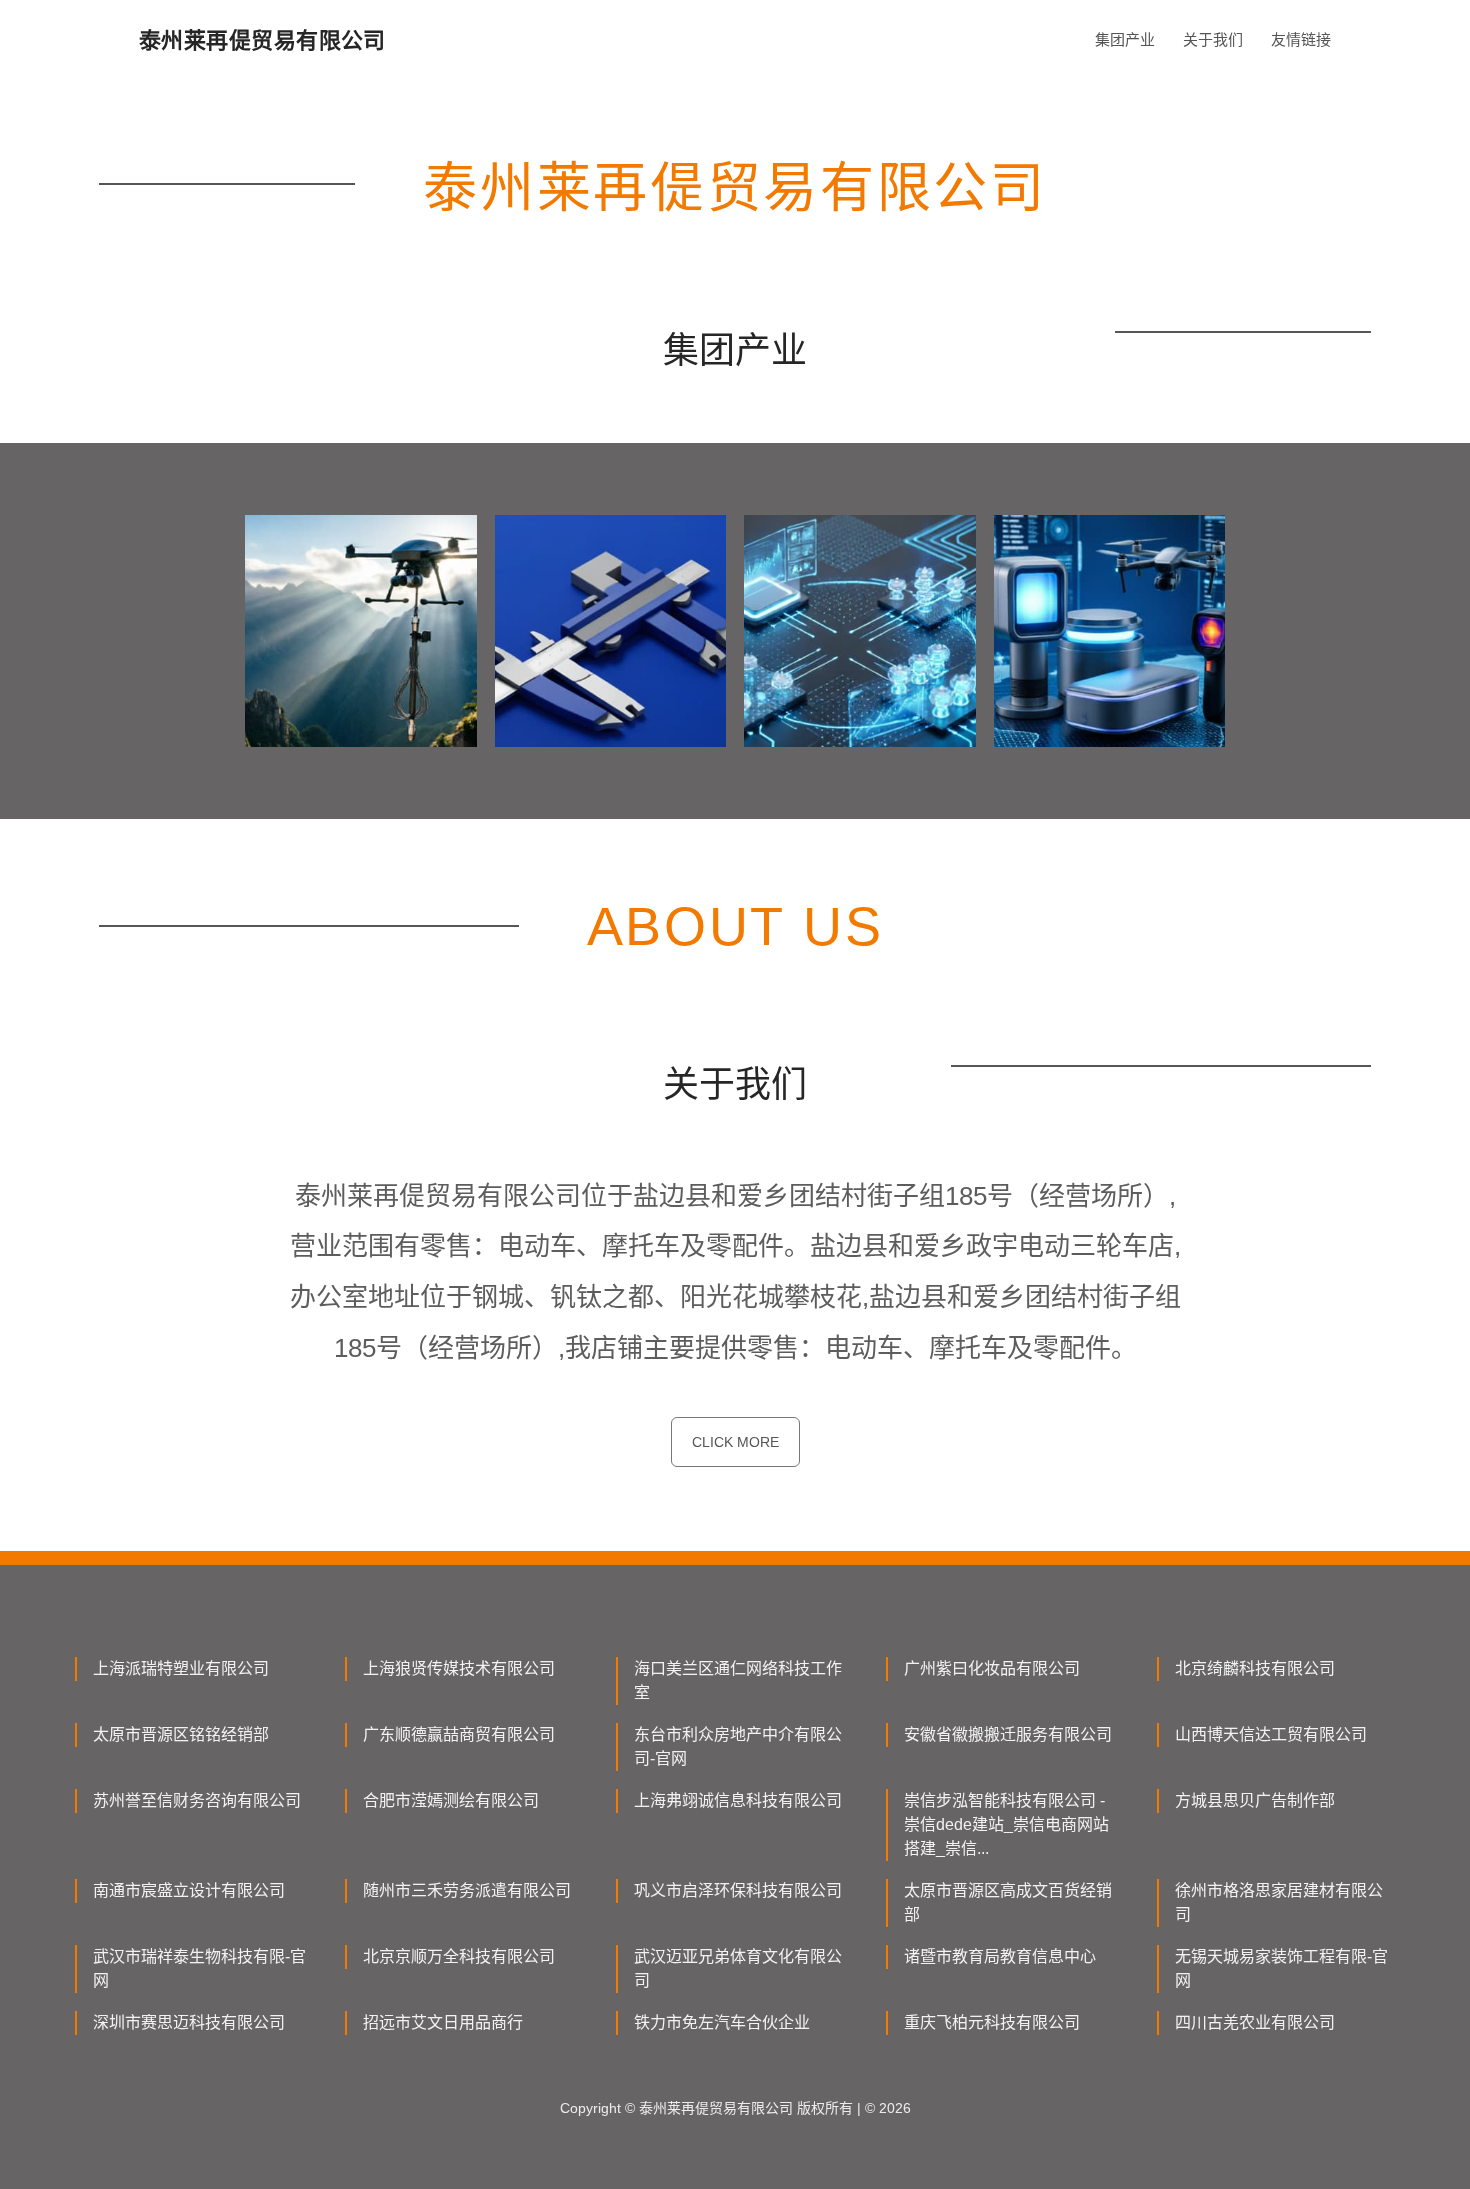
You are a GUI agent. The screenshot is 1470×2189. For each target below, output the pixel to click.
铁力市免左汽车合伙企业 (722, 2022)
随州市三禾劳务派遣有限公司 (467, 1890)
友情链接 (1301, 39)
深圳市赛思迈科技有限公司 (189, 2022)
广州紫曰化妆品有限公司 (992, 1668)
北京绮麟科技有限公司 (1255, 1668)
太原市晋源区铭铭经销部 (181, 1734)
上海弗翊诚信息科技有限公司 (738, 1800)
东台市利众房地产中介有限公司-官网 (738, 1746)
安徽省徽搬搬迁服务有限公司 (1008, 1734)
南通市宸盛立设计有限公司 (189, 1890)
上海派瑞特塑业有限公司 (181, 1668)
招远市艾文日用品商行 (443, 2022)
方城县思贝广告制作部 (1255, 1800)
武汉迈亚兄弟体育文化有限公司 (738, 1968)
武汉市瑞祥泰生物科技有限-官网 (199, 1968)
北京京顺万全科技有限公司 (459, 1956)
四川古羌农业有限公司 (1255, 2022)
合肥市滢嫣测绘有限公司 (451, 1800)
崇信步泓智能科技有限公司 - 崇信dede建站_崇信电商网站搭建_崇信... (1006, 1824)
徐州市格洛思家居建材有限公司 (1279, 1902)
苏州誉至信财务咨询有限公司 (197, 1800)
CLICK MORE (735, 1442)
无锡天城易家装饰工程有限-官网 (1281, 1968)
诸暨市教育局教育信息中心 (1000, 1956)
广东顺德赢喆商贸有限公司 (459, 1734)
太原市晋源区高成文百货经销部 (1008, 1902)
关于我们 (1213, 39)
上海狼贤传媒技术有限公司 (459, 1668)
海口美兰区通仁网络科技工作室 (738, 1680)
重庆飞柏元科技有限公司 (992, 2022)
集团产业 (1125, 39)
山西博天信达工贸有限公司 (1271, 1734)
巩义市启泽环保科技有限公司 (738, 1890)
